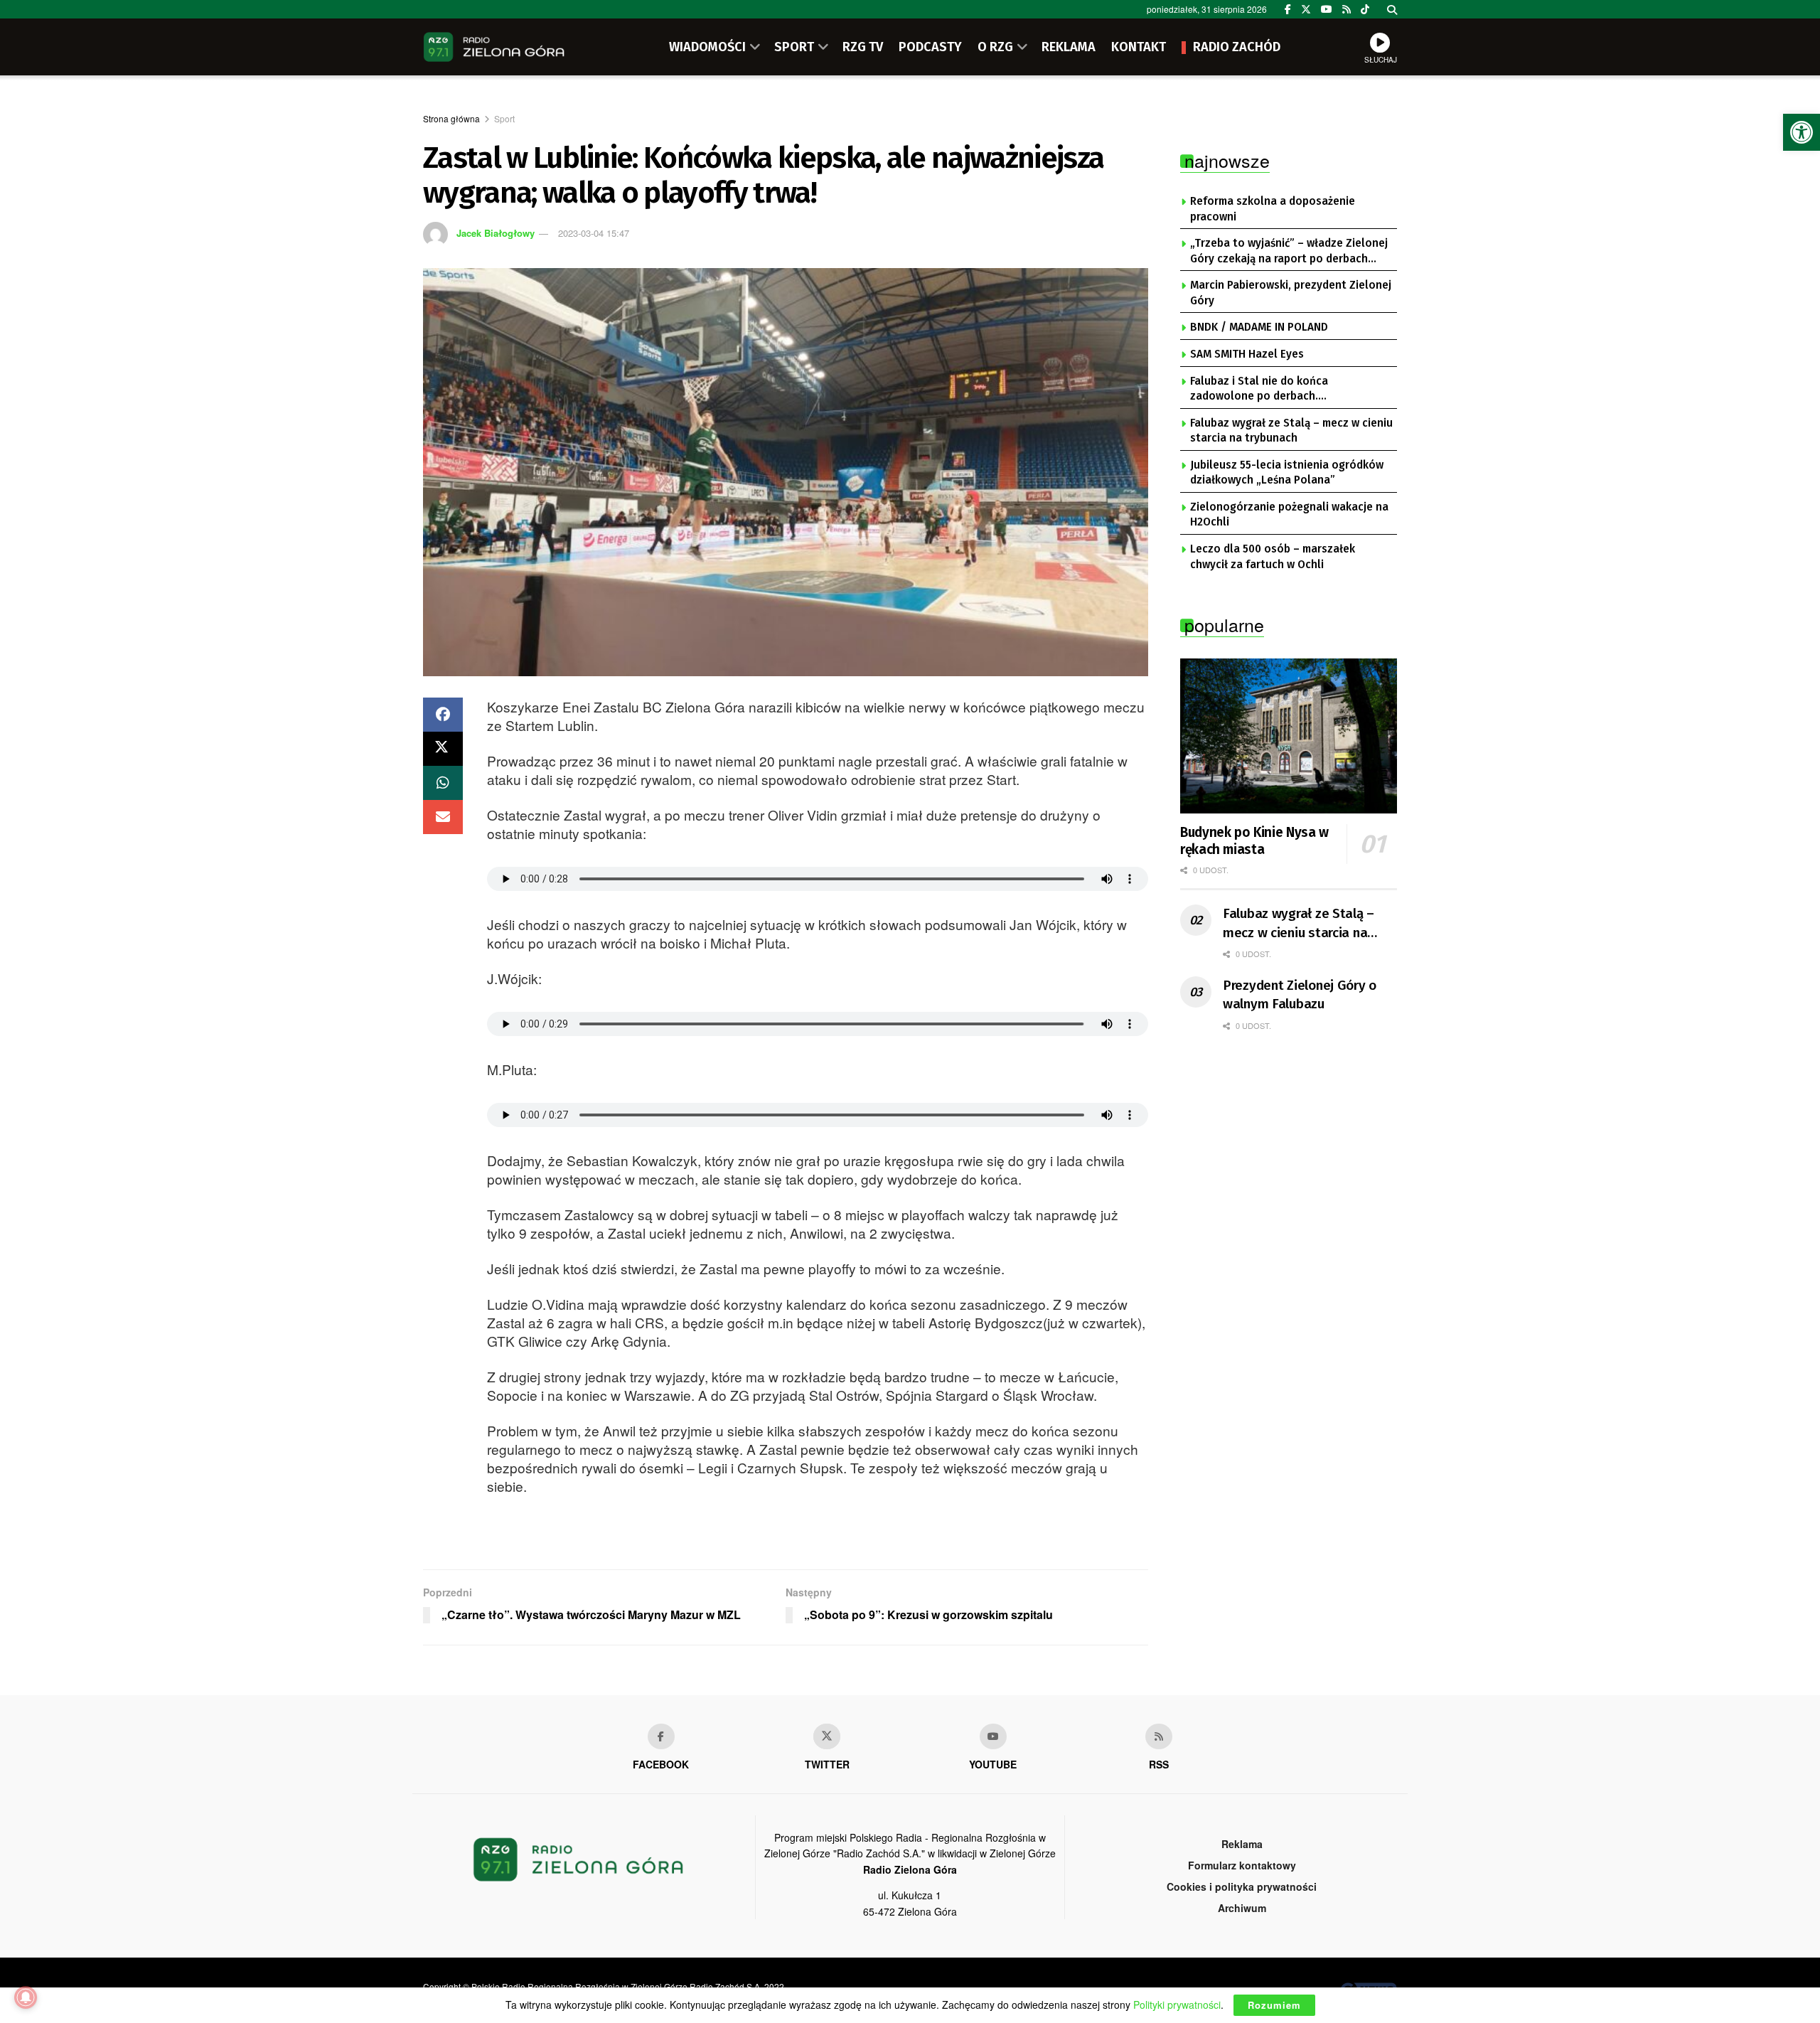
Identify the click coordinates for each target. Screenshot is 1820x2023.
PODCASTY (930, 47)
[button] (1802, 132)
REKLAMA (1069, 47)
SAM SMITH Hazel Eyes (1247, 354)
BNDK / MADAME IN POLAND (1259, 327)
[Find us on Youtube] (993, 1736)
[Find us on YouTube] (1327, 9)
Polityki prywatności (1177, 2005)
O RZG (995, 47)
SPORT (794, 47)
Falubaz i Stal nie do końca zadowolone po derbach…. (1259, 389)
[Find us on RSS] (1347, 9)
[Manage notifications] (26, 1997)
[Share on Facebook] (443, 715)
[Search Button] (1392, 9)
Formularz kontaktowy (1242, 1865)
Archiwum (1242, 1908)
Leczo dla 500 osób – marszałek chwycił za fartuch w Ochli (1273, 557)
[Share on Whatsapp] (443, 783)
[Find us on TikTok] (1365, 9)
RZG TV (863, 47)
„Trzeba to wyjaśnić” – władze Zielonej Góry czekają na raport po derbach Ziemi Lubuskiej (1289, 252)
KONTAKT (1139, 47)
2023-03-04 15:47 (594, 233)
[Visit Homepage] (494, 47)
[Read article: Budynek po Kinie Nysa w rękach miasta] (1289, 736)
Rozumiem (1274, 2005)
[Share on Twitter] (443, 749)
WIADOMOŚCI (707, 47)
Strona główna (451, 118)
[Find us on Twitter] (1306, 9)
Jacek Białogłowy (496, 233)
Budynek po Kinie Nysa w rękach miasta (1254, 841)
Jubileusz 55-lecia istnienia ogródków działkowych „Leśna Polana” (1287, 473)
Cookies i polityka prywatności (1242, 1886)
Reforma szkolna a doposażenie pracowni (1273, 209)
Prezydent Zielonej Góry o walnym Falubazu (1300, 995)
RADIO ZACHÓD (1237, 47)
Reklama (1242, 1844)
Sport (504, 118)
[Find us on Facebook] (1288, 9)
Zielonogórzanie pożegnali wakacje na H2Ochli (1289, 515)
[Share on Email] (443, 817)
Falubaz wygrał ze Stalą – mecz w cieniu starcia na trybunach (1291, 431)
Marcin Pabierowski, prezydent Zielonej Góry (1291, 293)
